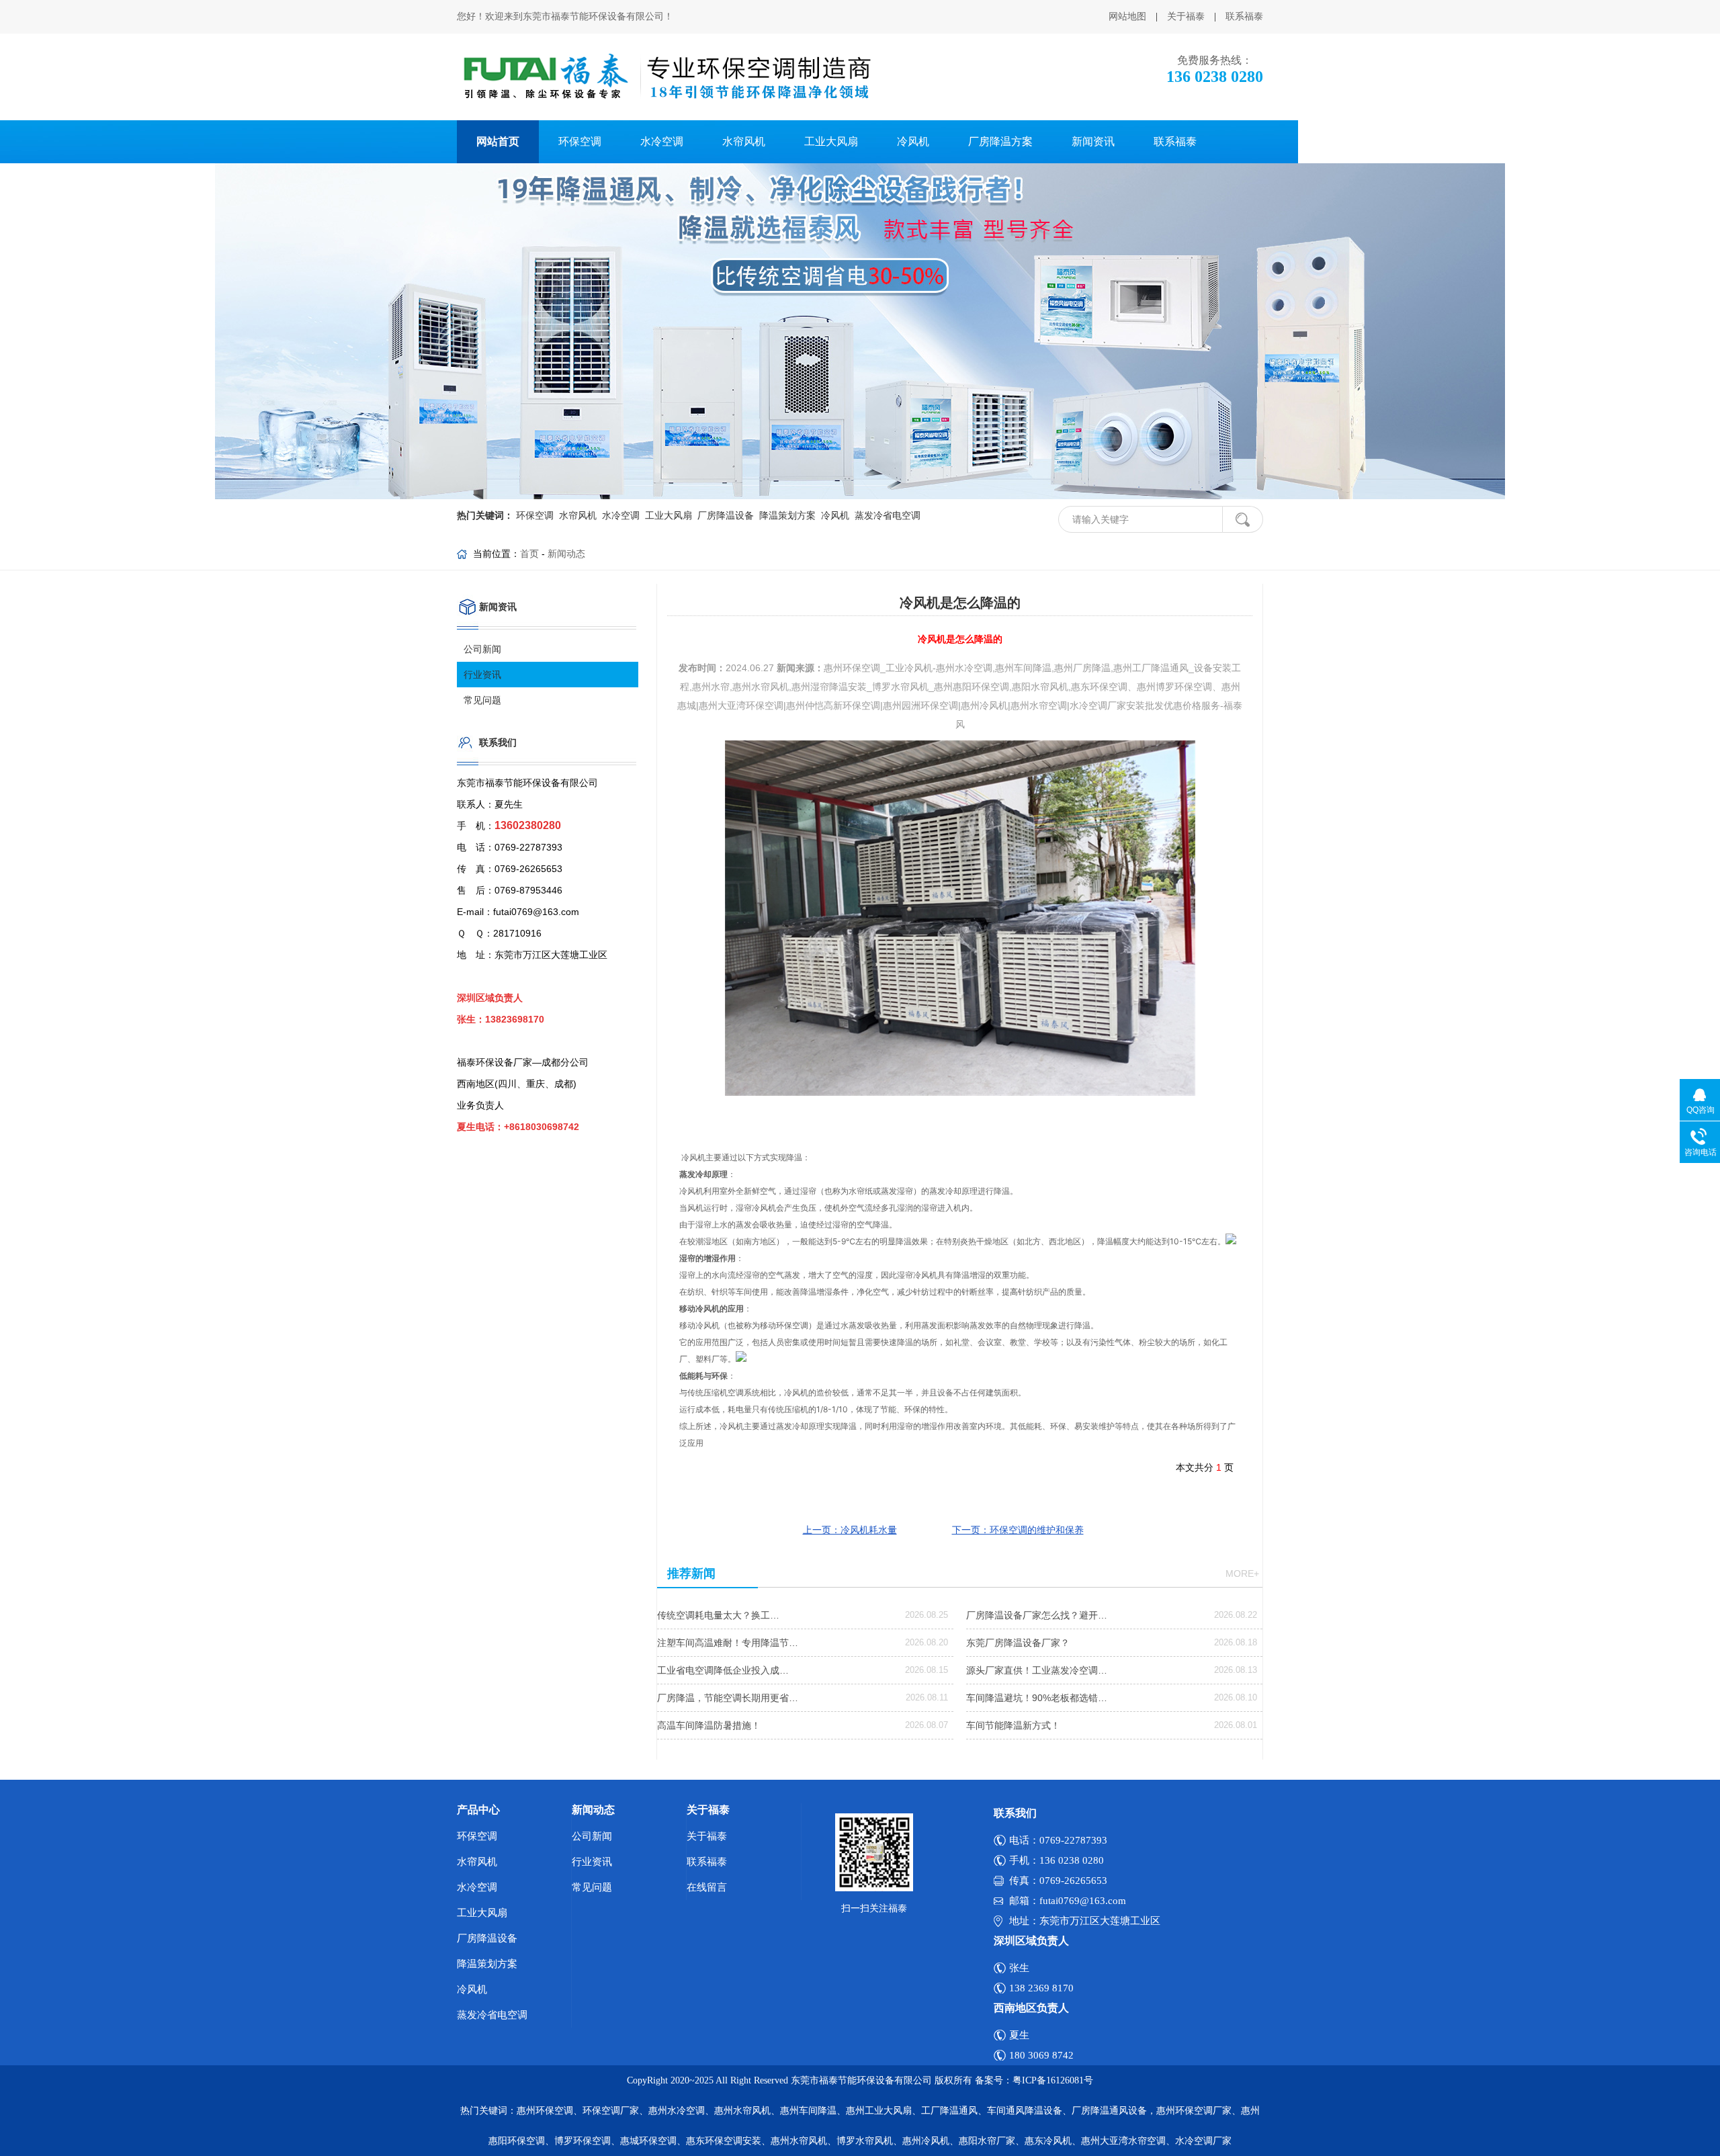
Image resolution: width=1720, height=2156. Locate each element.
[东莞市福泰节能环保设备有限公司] (666, 77)
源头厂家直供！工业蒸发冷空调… (1037, 1670)
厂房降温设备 (724, 516)
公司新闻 (482, 649)
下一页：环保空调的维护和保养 (1018, 1530)
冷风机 (913, 141)
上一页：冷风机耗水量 (850, 1530)
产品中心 (478, 1810)
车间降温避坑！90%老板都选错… (1037, 1698)
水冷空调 (662, 141)
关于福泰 (1186, 16)
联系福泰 (1244, 16)
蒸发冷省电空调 (886, 516)
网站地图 (1127, 16)
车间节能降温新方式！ (1013, 1725)
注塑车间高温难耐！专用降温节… (728, 1643)
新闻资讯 (1093, 141)
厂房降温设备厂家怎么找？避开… (1037, 1615)
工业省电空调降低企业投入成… (723, 1670)
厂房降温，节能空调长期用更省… (728, 1698)
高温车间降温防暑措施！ (709, 1725)
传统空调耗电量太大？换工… (718, 1615)
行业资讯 (482, 675)
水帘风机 (744, 141)
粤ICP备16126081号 (1053, 2080)
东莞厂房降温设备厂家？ (1018, 1643)
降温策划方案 (786, 516)
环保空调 (580, 141)
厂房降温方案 (1000, 141)
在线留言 (707, 1887)
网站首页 (498, 141)
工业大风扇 (831, 141)
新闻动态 (566, 554)
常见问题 (482, 700)
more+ (1242, 1573)
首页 (529, 554)
